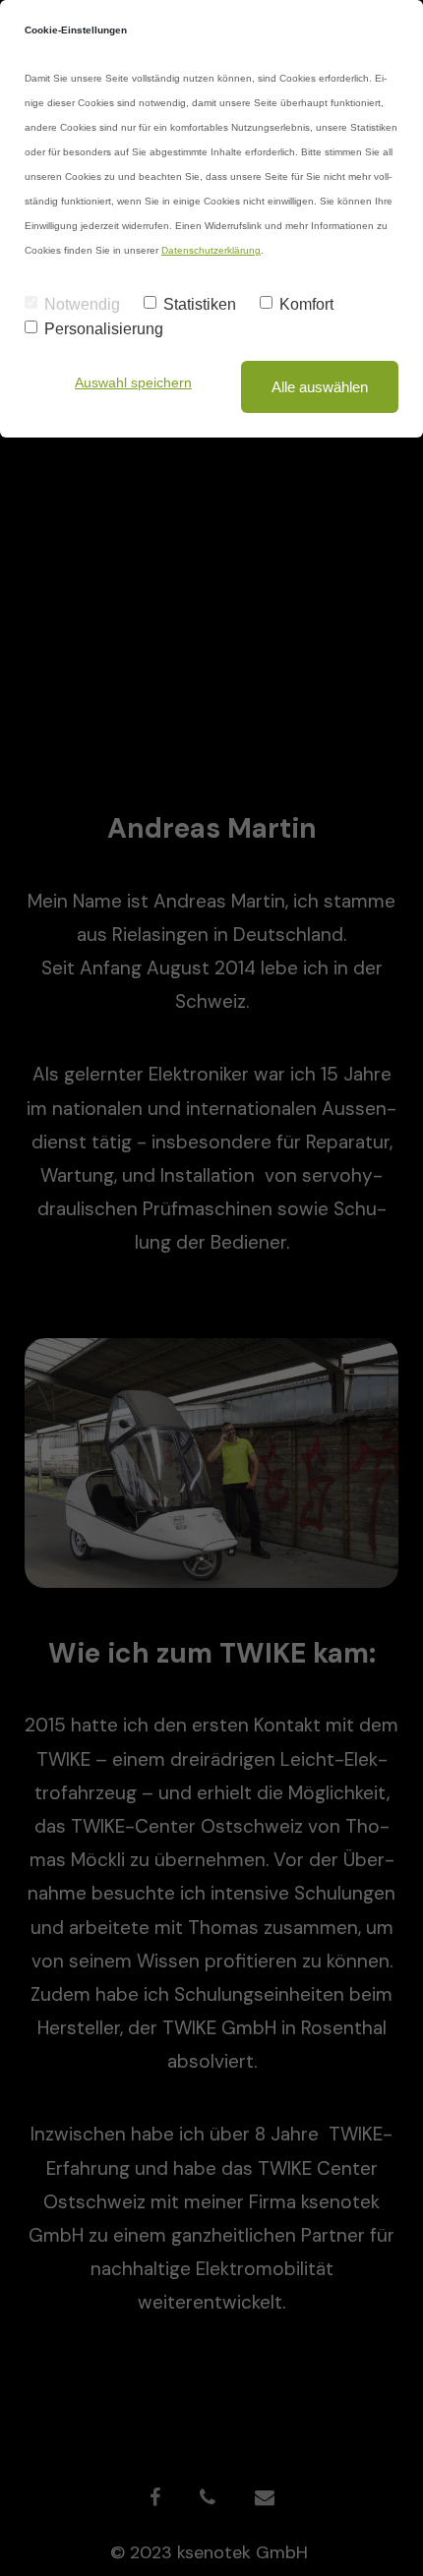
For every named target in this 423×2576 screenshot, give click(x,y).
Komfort (306, 304)
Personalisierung (104, 329)
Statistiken (200, 304)
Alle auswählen (320, 387)
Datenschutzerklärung (211, 250)
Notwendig (82, 304)
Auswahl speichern (133, 382)
